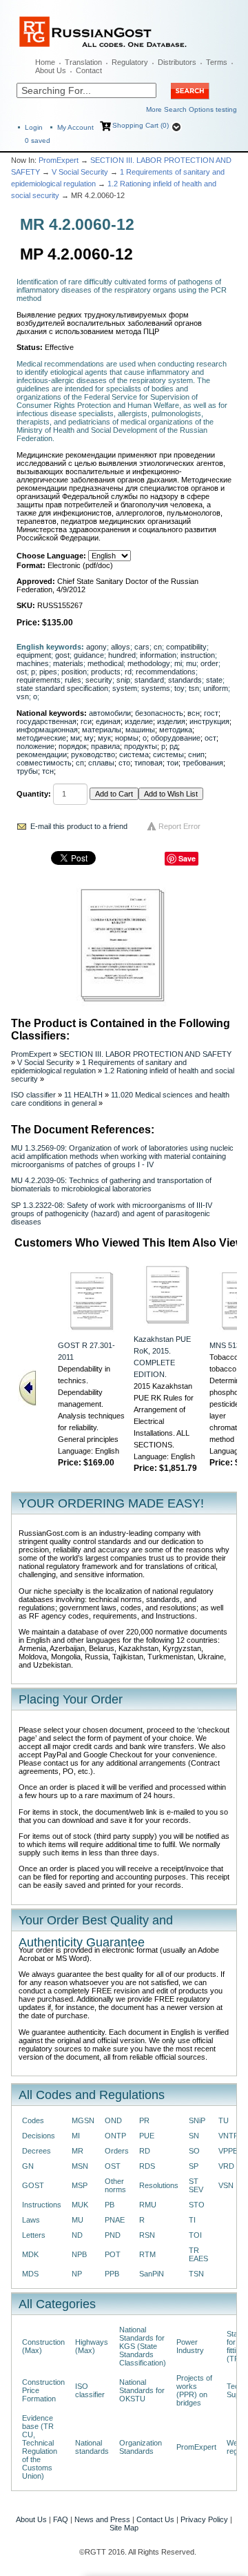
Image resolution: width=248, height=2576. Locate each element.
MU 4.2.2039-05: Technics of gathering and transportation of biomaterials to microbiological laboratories (111, 1184)
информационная (47, 730)
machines (33, 663)
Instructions (42, 2205)
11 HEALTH (83, 1095)
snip (123, 680)
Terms (217, 62)
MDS (30, 2274)
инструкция (209, 721)
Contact (89, 70)
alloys (121, 647)
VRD (226, 2166)
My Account (75, 127)
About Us (51, 70)
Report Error (179, 826)
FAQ (61, 2519)
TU (224, 2120)
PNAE (115, 2220)
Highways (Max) (92, 2346)
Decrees (37, 2151)
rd (128, 672)
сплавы (101, 763)
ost (22, 672)
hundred (122, 655)
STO (197, 2205)
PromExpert (59, 160)
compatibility (186, 647)
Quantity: (34, 794)
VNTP (228, 2136)
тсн (48, 771)
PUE (147, 2136)
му (89, 738)
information (158, 655)
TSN (196, 2274)
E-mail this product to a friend (79, 826)
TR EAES (198, 2254)
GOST (33, 2185)
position (74, 672)
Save (187, 858)
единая (108, 721)
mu (191, 663)
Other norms (115, 2185)
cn (158, 647)
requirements (39, 680)
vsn (23, 696)
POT (113, 2254)
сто (124, 763)
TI (192, 2220)
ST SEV (196, 2185)
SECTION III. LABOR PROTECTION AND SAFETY (145, 1054)
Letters (34, 2235)
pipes (48, 672)
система (134, 754)
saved (38, 140)
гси (86, 721)
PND (113, 2235)
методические (41, 738)
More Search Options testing (192, 109)
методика (176, 730)
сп (80, 763)
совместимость (44, 763)
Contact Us (155, 2519)
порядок (73, 746)
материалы (102, 730)
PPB (112, 2274)
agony (96, 647)
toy (179, 688)
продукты (141, 746)
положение (35, 746)
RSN (147, 2235)
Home (45, 62)
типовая (148, 763)
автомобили (110, 713)
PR (144, 2120)
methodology (149, 663)
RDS (147, 2166)
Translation (83, 62)
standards (185, 680)
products (106, 672)
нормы (127, 738)
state (214, 680)
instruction (198, 655)
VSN (226, 2185)
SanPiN (152, 2274)
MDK (30, 2254)
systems (156, 688)
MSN (80, 2166)
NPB (79, 2254)
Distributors (177, 62)
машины (140, 730)
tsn (194, 688)
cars (142, 647)
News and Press (102, 2519)
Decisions (39, 2136)
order (209, 663)
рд (174, 746)
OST (113, 2166)
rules (73, 680)
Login (34, 127)
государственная (46, 721)
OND (113, 2120)
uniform (216, 688)
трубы (27, 771)
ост (210, 738)
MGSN (83, 2120)
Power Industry (190, 2346)
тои (173, 763)
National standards (92, 2447)
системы (168, 754)
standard (149, 680)
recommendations (166, 672)
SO (194, 2151)
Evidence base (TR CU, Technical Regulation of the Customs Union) (40, 2447)
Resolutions (159, 2185)
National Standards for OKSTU (142, 2390)
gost (62, 655)
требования (203, 763)
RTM (147, 2254)
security (99, 680)
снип (196, 754)
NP (77, 2274)
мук (104, 738)
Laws (31, 2220)
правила (105, 746)
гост (211, 713)
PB (110, 2205)
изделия (171, 721)
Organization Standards (141, 2447)
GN (28, 2166)
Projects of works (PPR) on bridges (194, 2390)
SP (194, 2166)
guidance (89, 655)
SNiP (197, 2120)
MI (76, 2136)
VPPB (228, 2151)
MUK (80, 2205)
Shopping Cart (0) (141, 125)
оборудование (176, 738)
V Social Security (80, 172)
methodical (105, 663)
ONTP (115, 2136)
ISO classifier (33, 1095)
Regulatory (130, 62)
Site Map (124, 2528)
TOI (195, 2235)
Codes (33, 2120)
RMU (148, 2205)
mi (178, 663)
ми (75, 738)
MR (77, 2151)
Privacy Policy (204, 2519)
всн (194, 713)
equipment (34, 655)
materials (68, 663)
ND (77, 2235)
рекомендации (42, 754)
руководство (93, 754)
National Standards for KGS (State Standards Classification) (143, 2346)
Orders (117, 2151)
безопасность (159, 713)
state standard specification (62, 688)
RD (145, 2151)
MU (77, 2220)
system (125, 688)
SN (194, 2136)
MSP (80, 2185)
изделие (139, 721)
